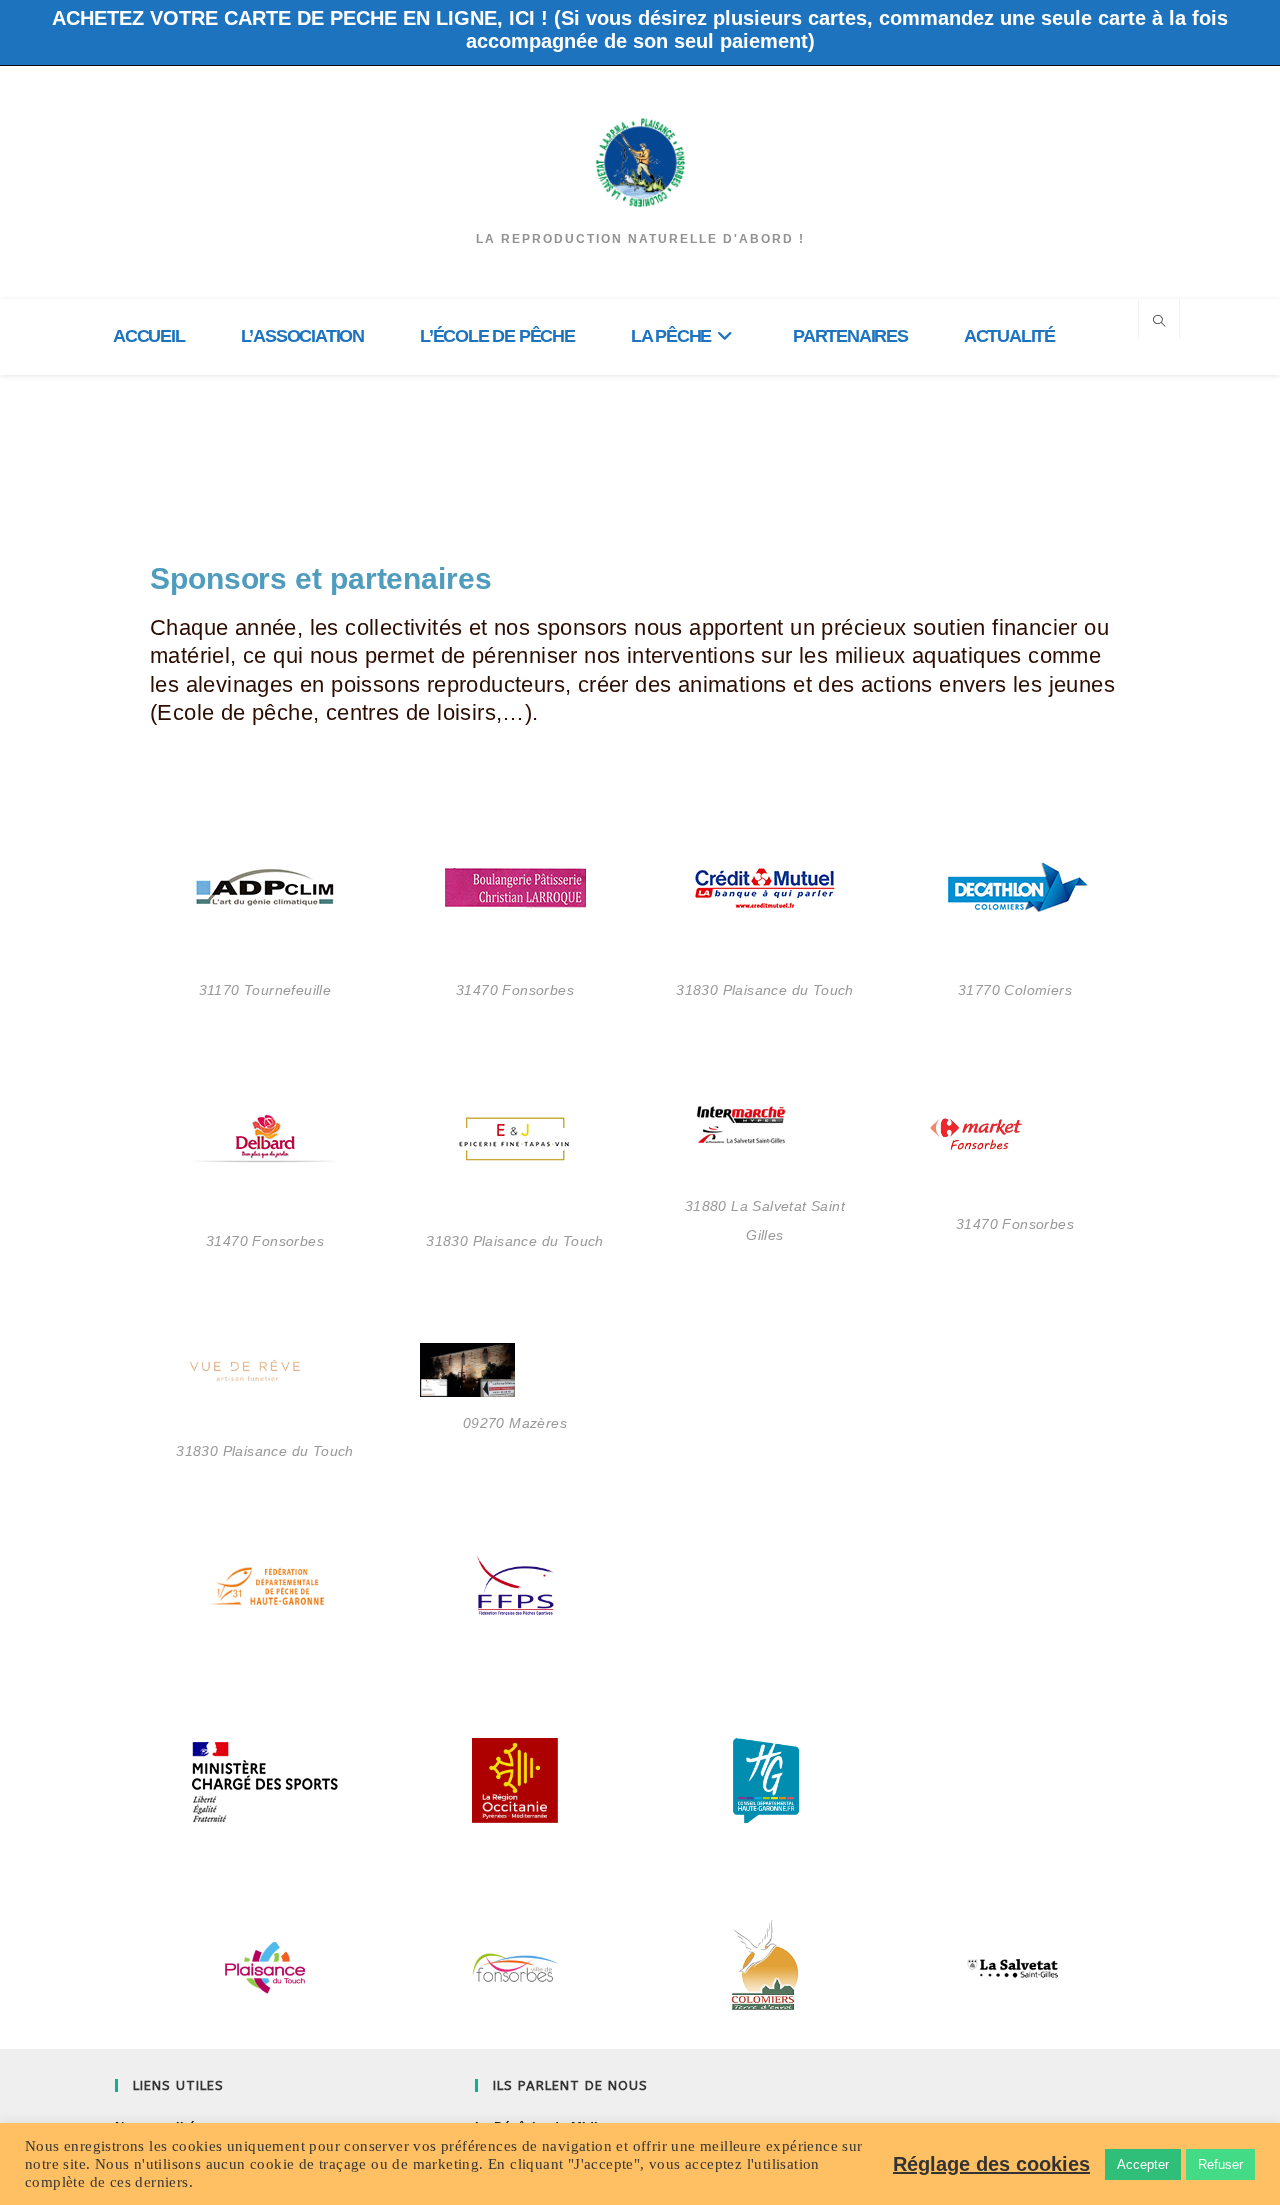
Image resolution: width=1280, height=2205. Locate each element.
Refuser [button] (1220, 2164)
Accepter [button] (1143, 2164)
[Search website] (1159, 321)
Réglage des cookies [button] (991, 2164)
